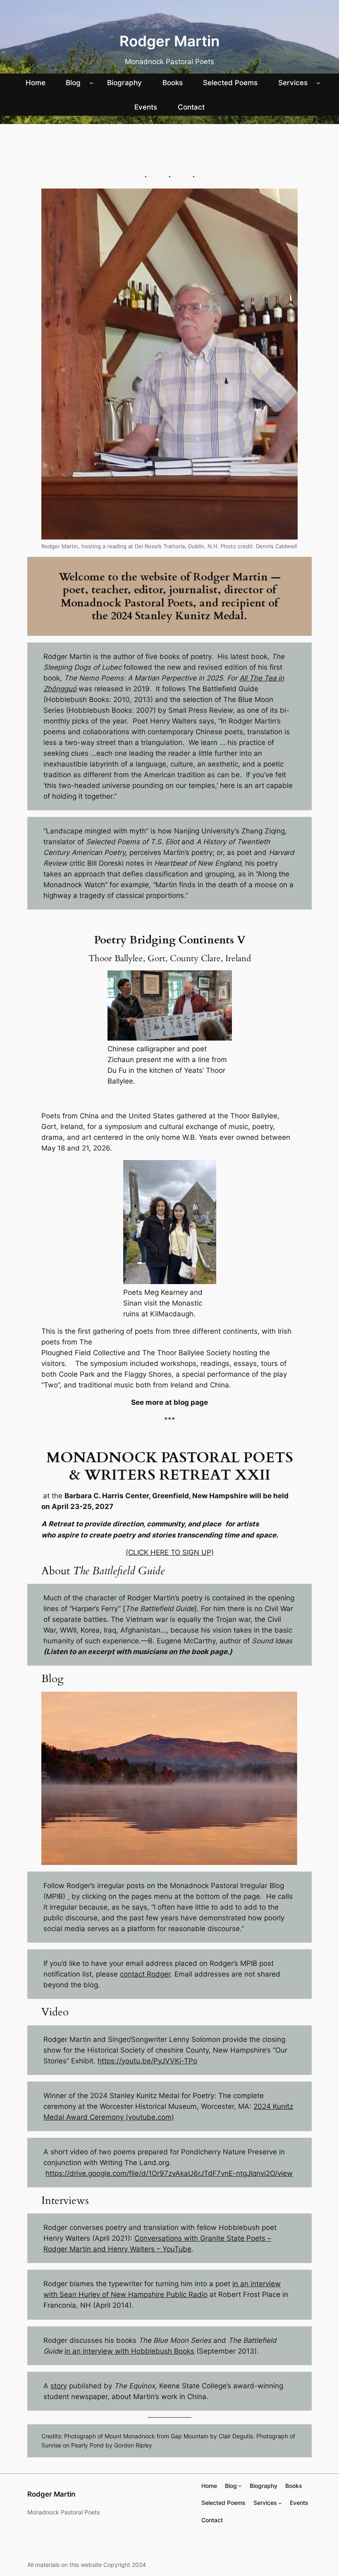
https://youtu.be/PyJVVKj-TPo (147, 2061)
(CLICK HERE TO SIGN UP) (170, 1552)
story (59, 2386)
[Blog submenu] (91, 83)
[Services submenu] (318, 83)
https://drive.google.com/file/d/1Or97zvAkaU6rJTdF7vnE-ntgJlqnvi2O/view (169, 2173)
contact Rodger (145, 1974)
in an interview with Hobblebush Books (129, 2351)
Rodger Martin (169, 41)
